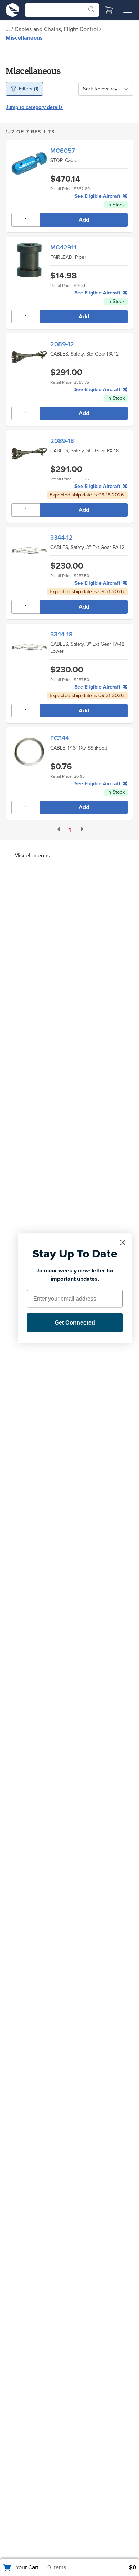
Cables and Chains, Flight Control (57, 29)
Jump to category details (34, 107)
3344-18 (61, 634)
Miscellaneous (24, 38)
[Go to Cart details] (109, 10)
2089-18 (62, 441)
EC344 (60, 738)
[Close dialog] (123, 1242)
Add (84, 220)
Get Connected (75, 1322)
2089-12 (62, 344)
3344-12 (61, 538)
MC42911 (63, 247)
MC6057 (63, 151)
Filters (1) (29, 89)
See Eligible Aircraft (98, 196)
